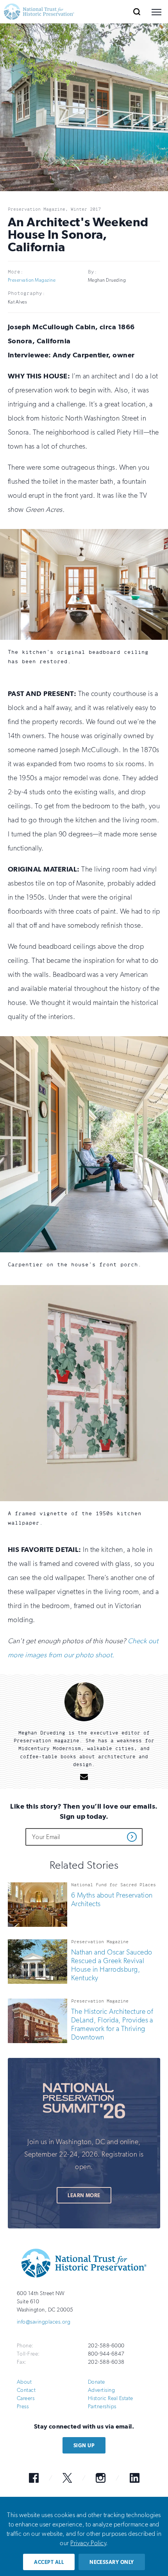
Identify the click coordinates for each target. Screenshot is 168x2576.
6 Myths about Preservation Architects (112, 1900)
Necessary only (112, 2562)
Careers (26, 2398)
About (24, 2382)
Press (23, 2406)
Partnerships (102, 2406)
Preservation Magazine (32, 280)
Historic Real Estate (111, 2398)
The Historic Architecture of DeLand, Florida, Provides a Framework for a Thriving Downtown (112, 2024)
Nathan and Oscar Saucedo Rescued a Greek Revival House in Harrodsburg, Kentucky (112, 1965)
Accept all (49, 2562)
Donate (97, 2382)
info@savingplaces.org (44, 2322)
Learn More (84, 2195)
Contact (26, 2390)
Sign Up (84, 2446)
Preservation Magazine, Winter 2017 (54, 209)
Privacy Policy (88, 2543)
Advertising (101, 2390)
